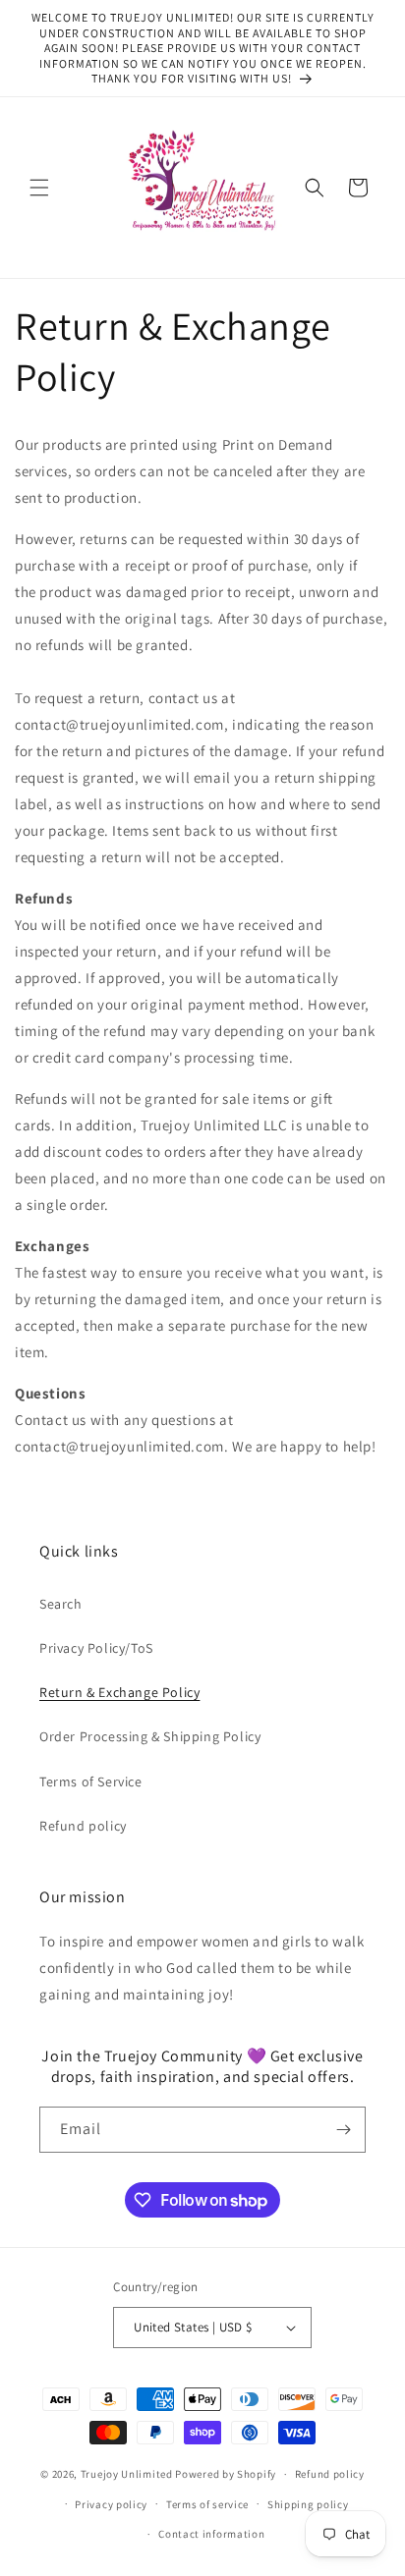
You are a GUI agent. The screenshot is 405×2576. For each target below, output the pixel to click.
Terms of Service (91, 1781)
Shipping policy (308, 2504)
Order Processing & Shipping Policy (150, 1736)
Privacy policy (111, 2504)
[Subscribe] (343, 2130)
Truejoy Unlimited (127, 2474)
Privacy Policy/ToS (96, 1648)
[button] (39, 188)
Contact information (211, 2534)
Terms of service (207, 2504)
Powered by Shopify (226, 2474)
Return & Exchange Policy (119, 1692)
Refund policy (83, 1826)
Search (61, 1604)
